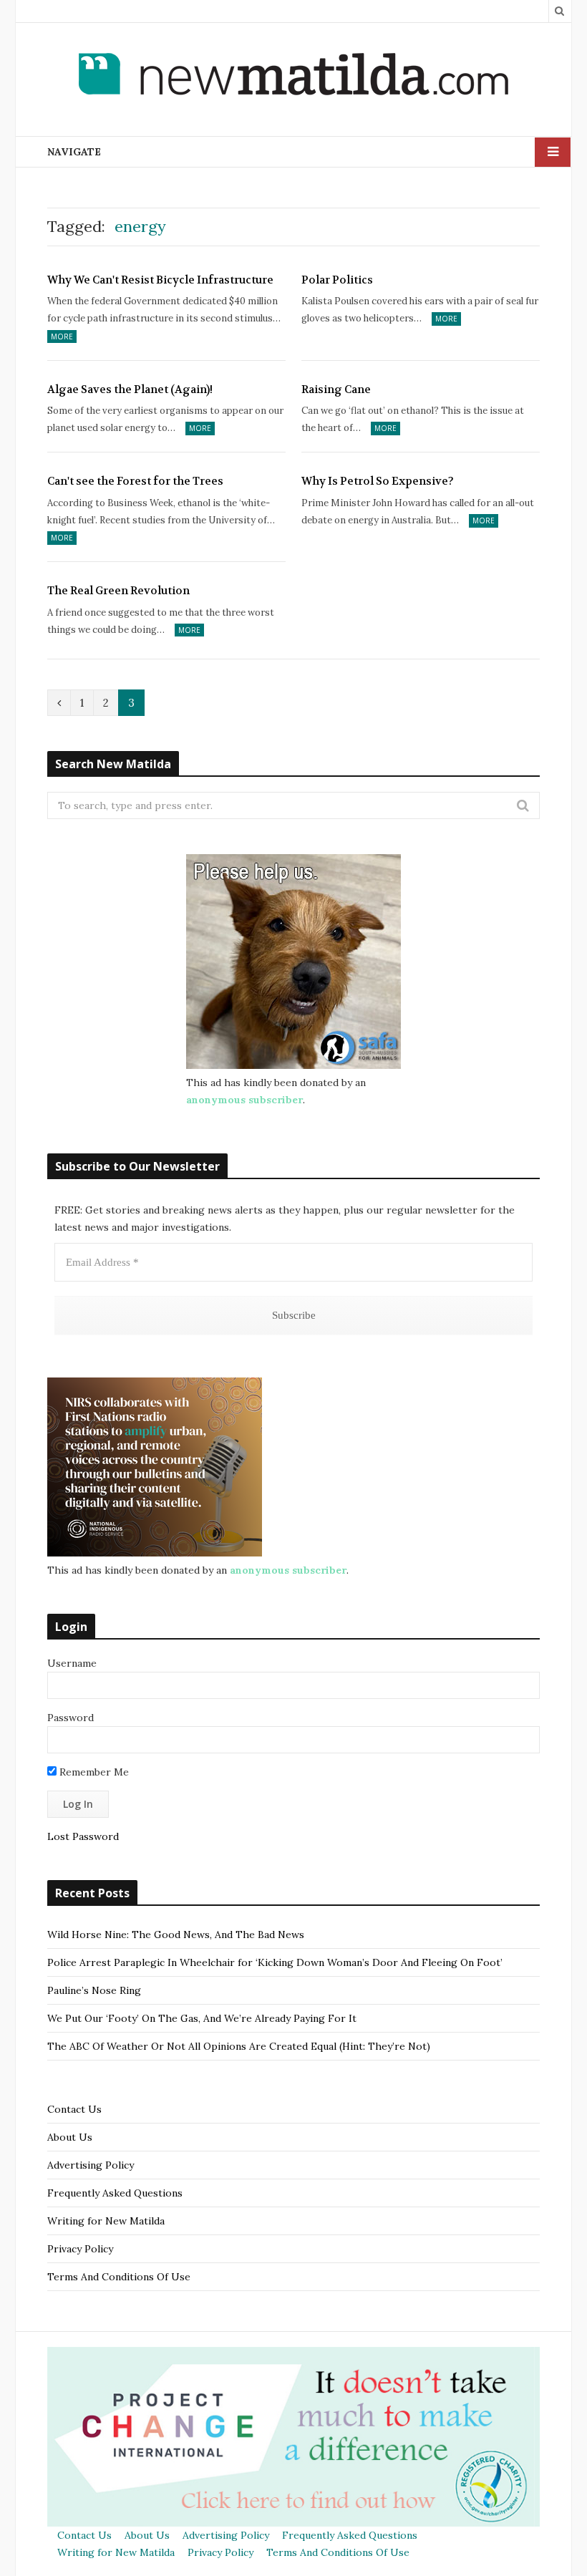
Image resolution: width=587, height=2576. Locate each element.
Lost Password (83, 1836)
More (62, 336)
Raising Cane (336, 389)
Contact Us (74, 2109)
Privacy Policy (80, 2249)
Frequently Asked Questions (115, 2193)
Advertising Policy (91, 2165)
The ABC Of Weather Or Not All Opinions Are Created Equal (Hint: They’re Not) (239, 2046)
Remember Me (93, 1772)
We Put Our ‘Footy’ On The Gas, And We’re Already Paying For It (202, 2018)
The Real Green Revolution (118, 591)
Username (72, 1663)
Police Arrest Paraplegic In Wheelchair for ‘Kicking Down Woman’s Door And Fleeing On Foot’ (275, 1962)
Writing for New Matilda (106, 2221)
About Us (70, 2137)
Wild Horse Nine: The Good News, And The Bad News (176, 1935)
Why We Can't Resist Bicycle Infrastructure (160, 280)
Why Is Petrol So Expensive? (378, 481)
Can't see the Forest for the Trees (135, 481)
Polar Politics (337, 280)
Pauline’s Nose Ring (94, 1990)
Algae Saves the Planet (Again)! (130, 389)
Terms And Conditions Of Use (119, 2277)
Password (71, 1718)
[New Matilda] (293, 77)
